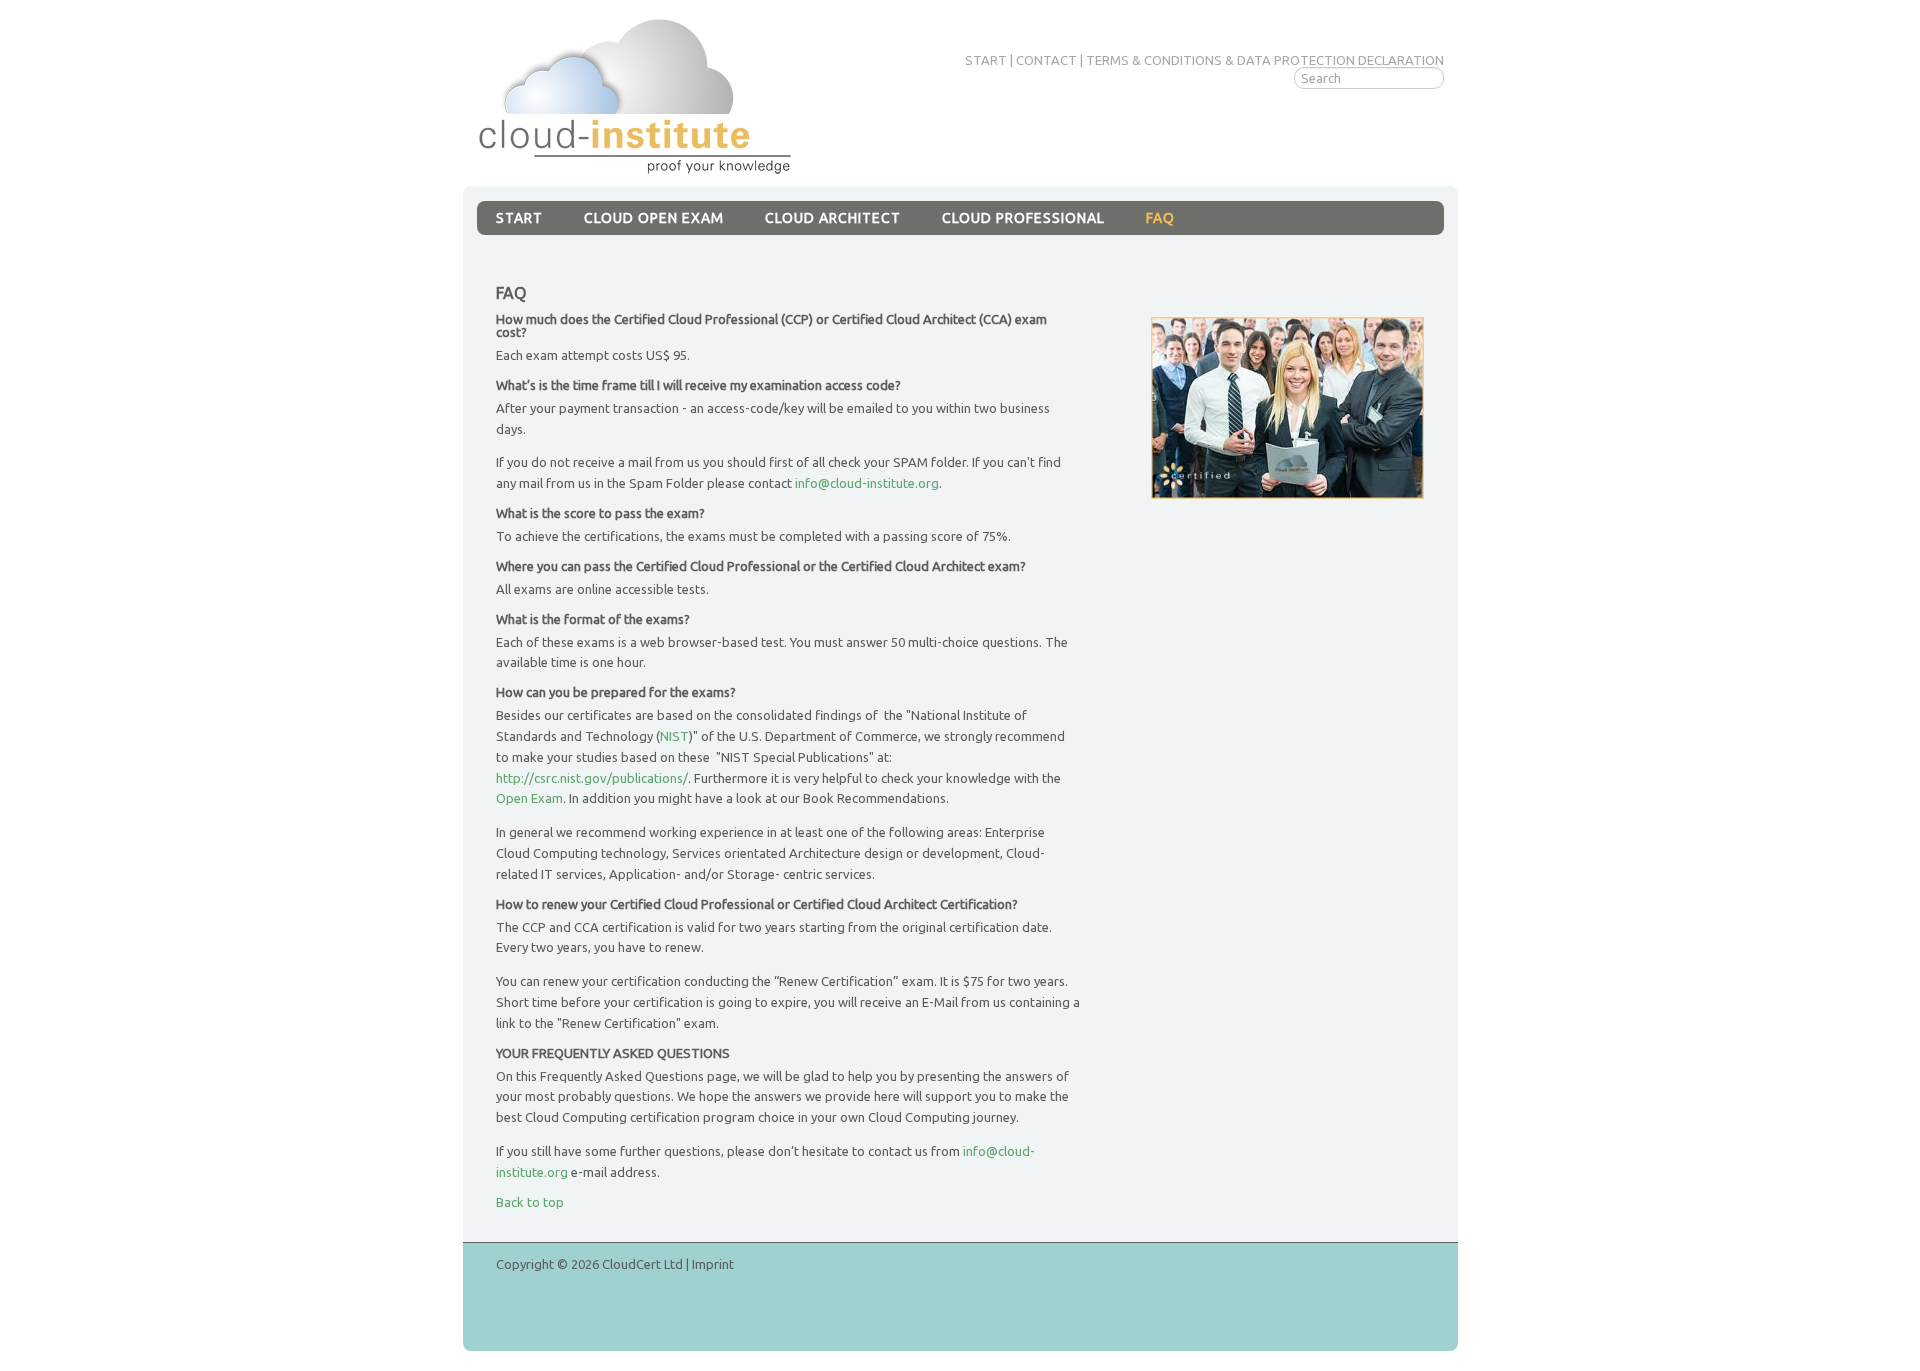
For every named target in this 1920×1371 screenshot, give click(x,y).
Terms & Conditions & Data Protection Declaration (1265, 60)
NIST (674, 736)
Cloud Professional (1023, 218)
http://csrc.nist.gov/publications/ (592, 778)
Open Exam (529, 798)
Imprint (713, 1264)
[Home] (636, 95)
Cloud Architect (833, 218)
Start (986, 60)
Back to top (530, 1202)
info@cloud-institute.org (867, 483)
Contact (1046, 60)
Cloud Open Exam (654, 218)
